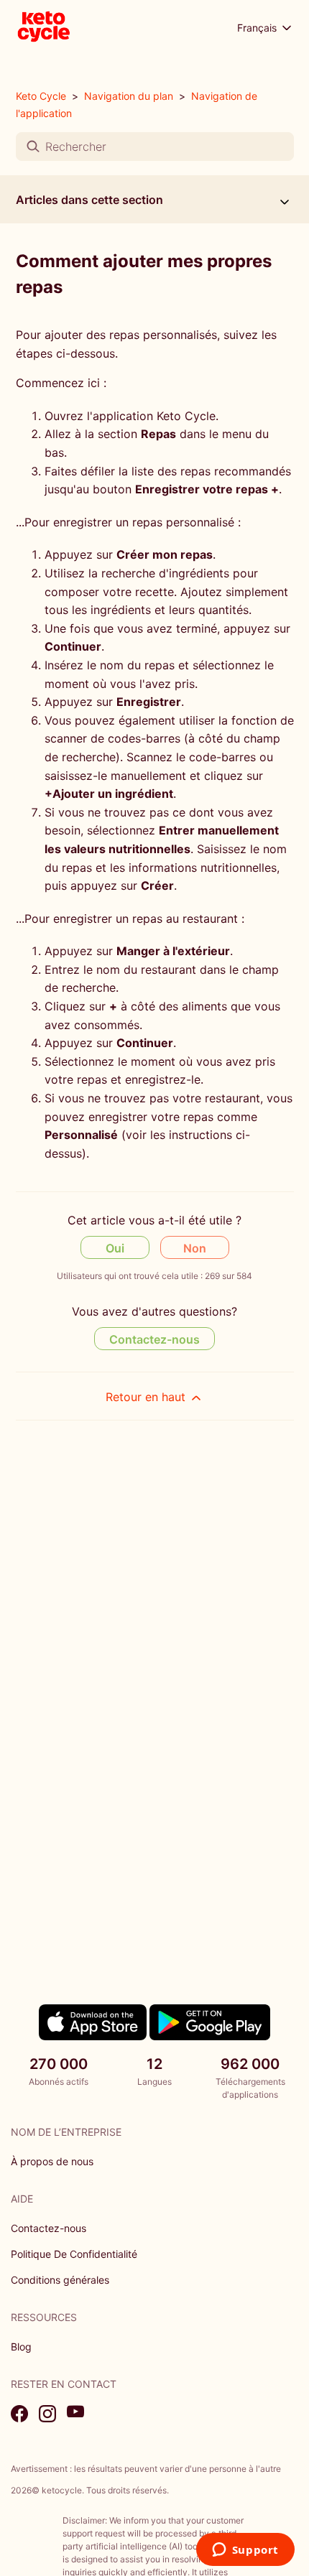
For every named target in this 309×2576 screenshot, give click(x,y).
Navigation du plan (129, 96)
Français (258, 28)
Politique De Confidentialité (74, 2254)
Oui (115, 1248)
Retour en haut (147, 1397)
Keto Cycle (41, 96)
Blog (21, 2347)
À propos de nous (52, 2161)
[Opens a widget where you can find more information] (245, 2551)
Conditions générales (60, 2280)
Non (195, 1248)
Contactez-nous (154, 1339)
